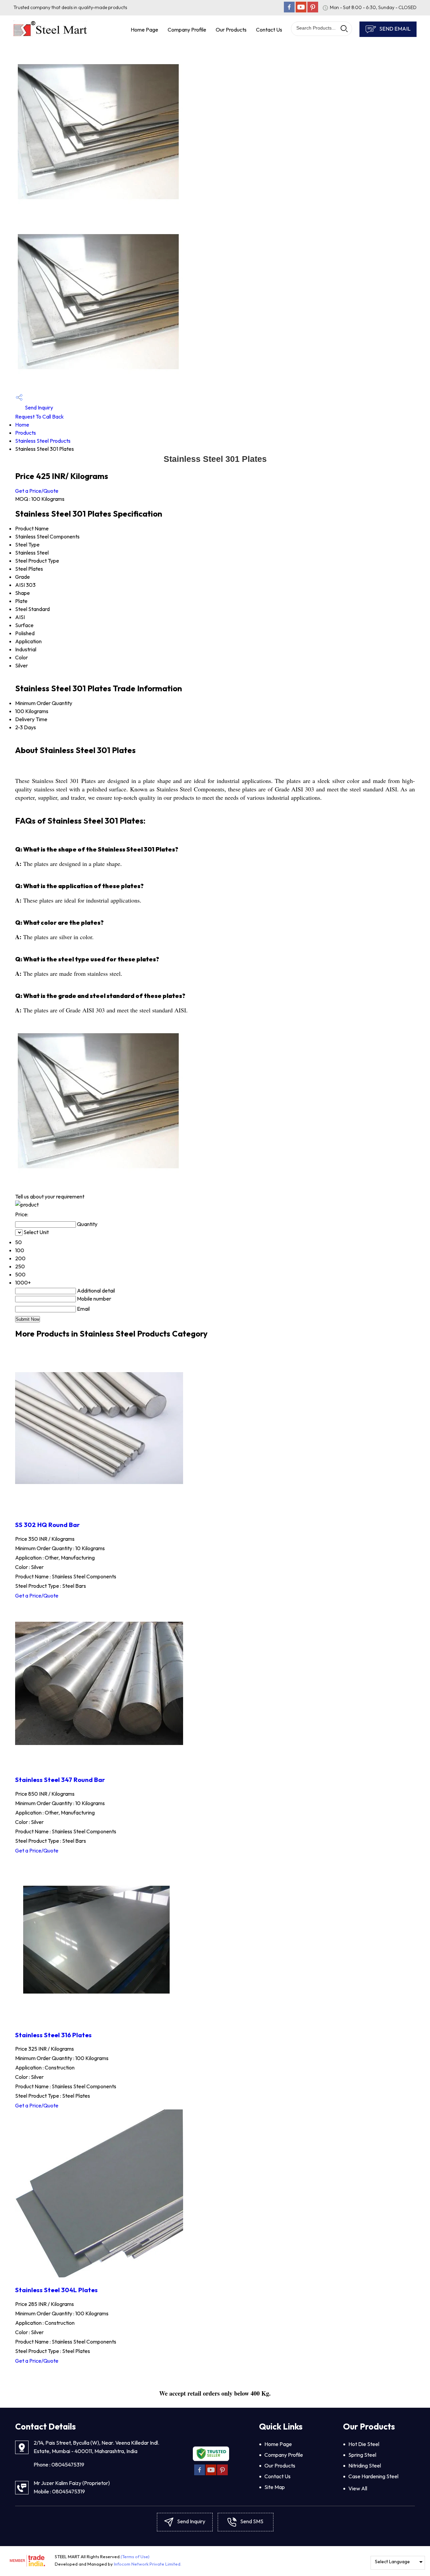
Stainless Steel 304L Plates (56, 2290)
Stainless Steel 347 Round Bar (60, 1780)
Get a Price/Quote (37, 491)
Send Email (394, 29)
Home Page (144, 30)
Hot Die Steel (364, 2444)
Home (22, 425)
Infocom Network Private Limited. (148, 2564)
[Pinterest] (313, 10)
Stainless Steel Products (43, 441)
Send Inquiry (38, 407)
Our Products (231, 30)
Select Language (392, 2562)
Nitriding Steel (365, 2465)
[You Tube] (301, 10)
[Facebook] (289, 10)
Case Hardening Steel (373, 2476)
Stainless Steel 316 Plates (53, 2035)
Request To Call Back (39, 417)
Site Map (275, 2487)
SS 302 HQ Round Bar (47, 1525)
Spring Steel (362, 2455)
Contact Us (269, 30)
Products (26, 433)
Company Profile (187, 30)
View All (358, 2488)
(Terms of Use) (135, 2557)
